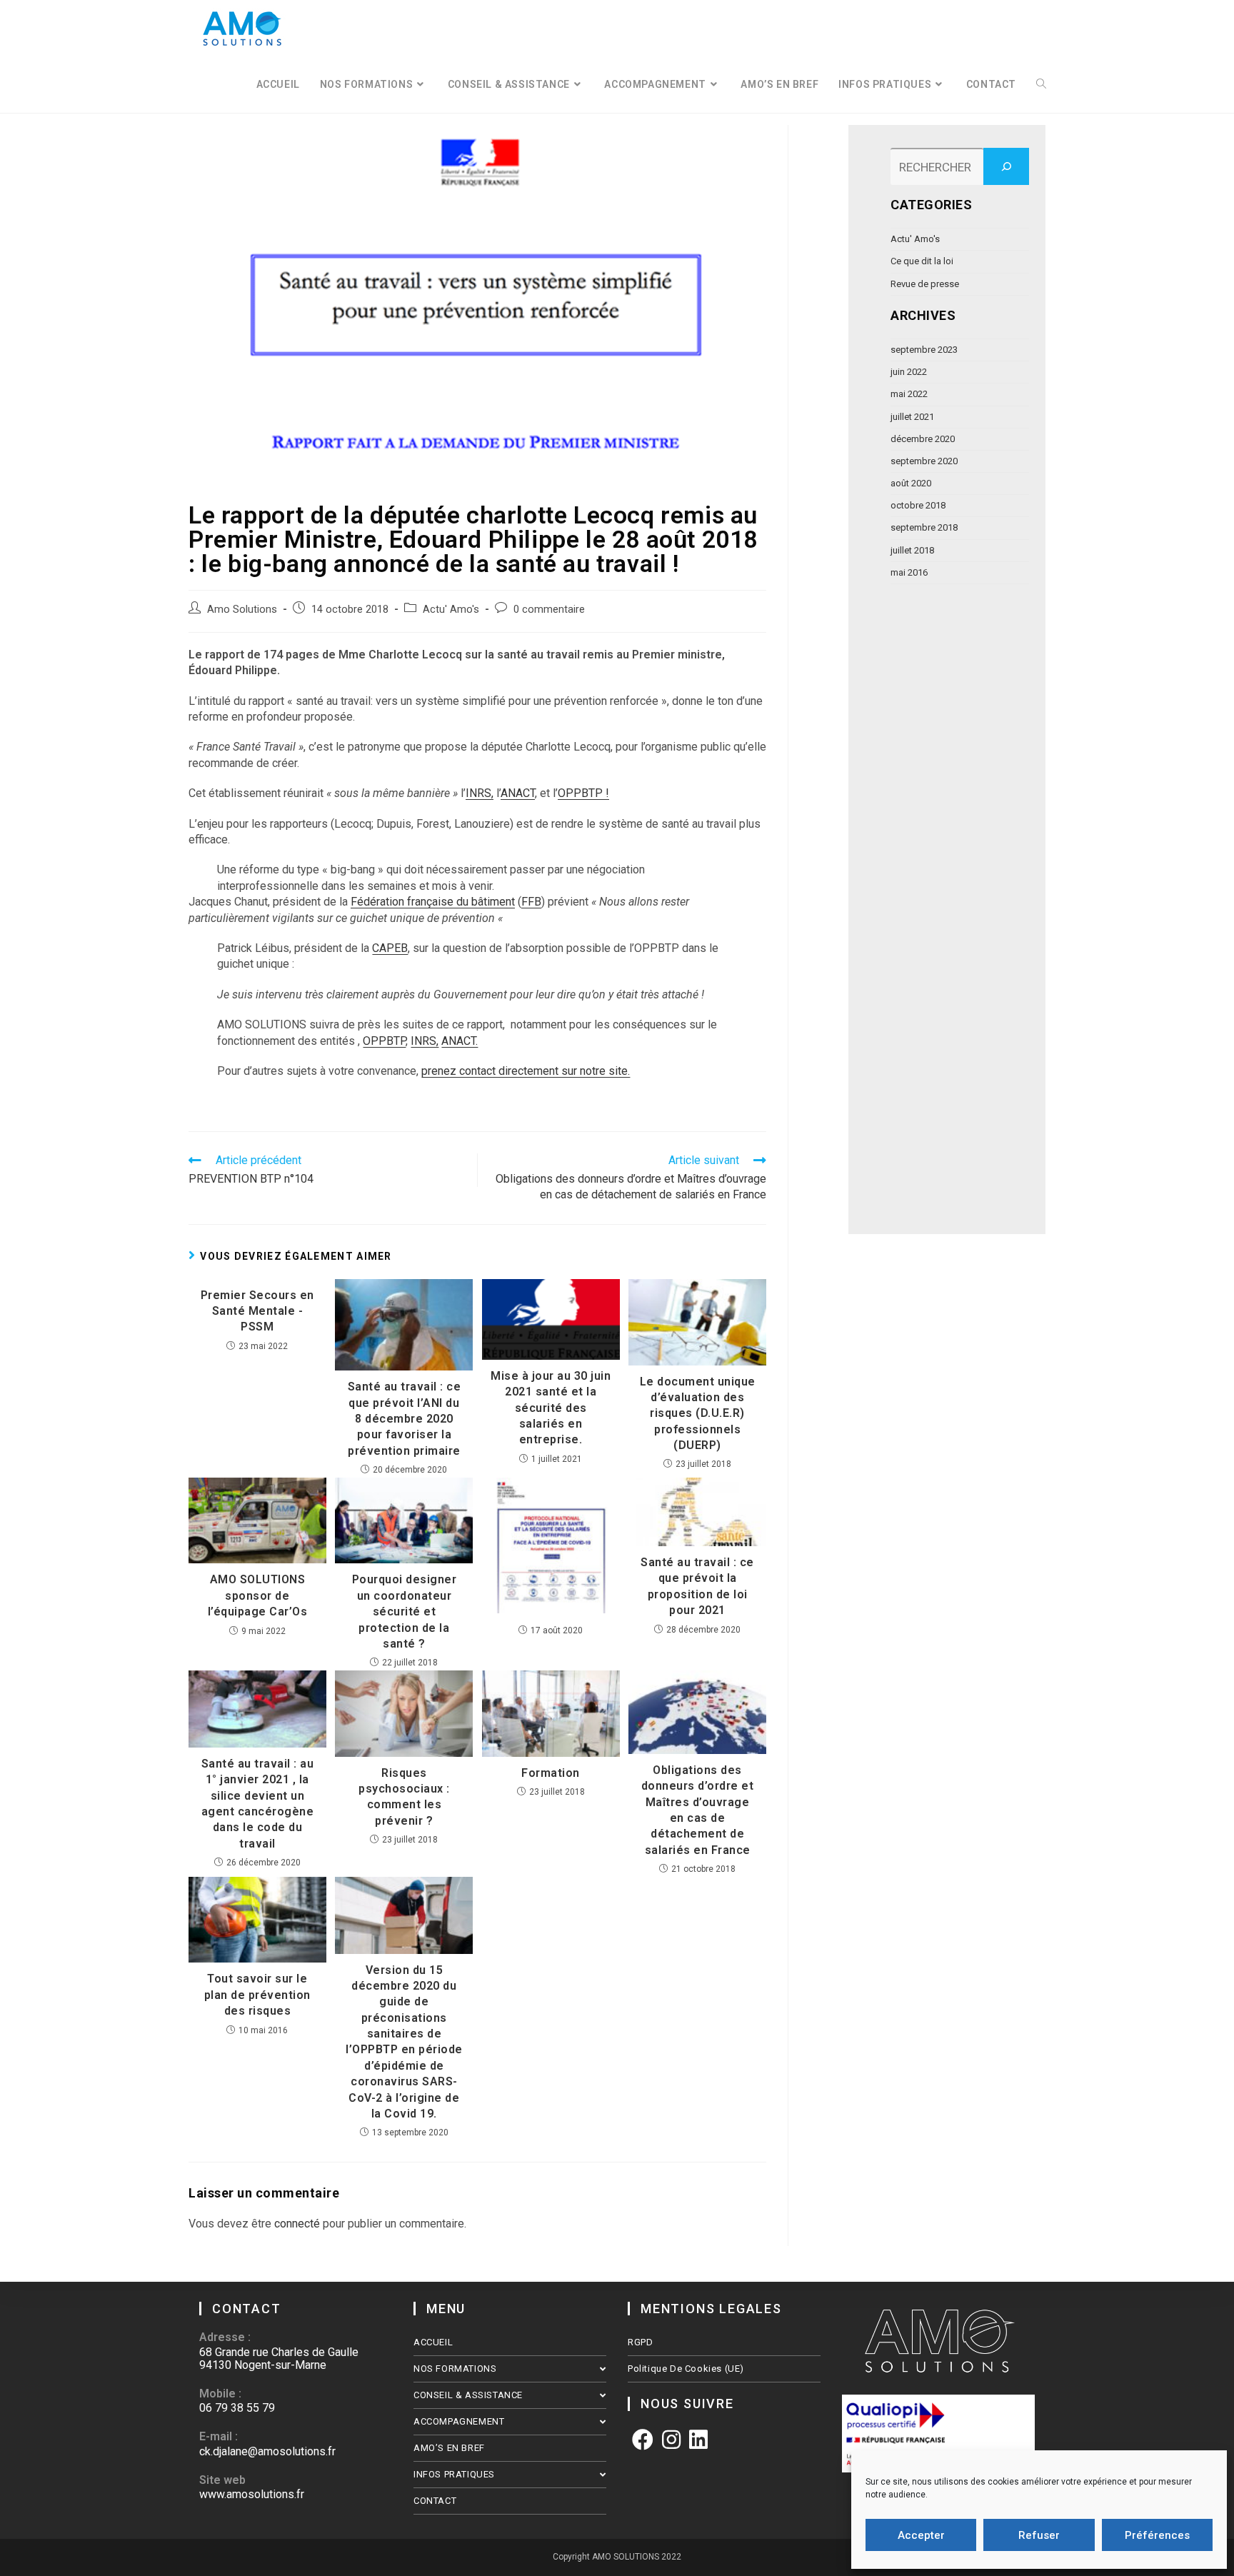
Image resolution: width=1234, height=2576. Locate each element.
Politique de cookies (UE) (686, 2369)
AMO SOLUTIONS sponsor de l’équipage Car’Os (258, 1595)
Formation (551, 1773)
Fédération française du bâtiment (433, 902)
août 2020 (911, 483)
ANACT (518, 793)
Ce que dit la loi (922, 261)
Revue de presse (925, 284)
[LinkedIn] (698, 2440)
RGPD (640, 2342)
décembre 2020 (923, 439)
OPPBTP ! (583, 793)
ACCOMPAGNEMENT (459, 2421)
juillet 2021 (912, 417)
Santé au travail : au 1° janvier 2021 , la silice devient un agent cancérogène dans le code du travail (258, 1804)
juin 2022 (909, 372)
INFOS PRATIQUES (454, 2474)
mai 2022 (909, 394)
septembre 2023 (924, 350)
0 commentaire (549, 610)
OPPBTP (384, 1041)
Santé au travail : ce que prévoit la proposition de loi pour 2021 (697, 1586)
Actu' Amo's (451, 610)
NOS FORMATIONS (455, 2369)
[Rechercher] (1006, 166)
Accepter (921, 2535)
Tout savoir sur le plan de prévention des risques (257, 1995)
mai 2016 (909, 572)
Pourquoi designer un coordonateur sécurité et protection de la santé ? (405, 1612)
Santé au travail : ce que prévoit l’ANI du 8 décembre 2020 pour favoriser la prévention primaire (405, 1419)
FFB (531, 902)
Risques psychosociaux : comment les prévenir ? (404, 1797)
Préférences (1157, 2535)
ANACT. (460, 1041)
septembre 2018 (924, 527)
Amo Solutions (242, 610)
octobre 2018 (918, 505)
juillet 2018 (912, 550)
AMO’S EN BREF (449, 2448)
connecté (297, 2224)
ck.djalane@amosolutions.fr (267, 2451)
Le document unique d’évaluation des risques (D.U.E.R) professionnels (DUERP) (698, 1414)
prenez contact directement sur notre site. (526, 1071)
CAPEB (390, 948)
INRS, (480, 793)
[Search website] (1041, 85)
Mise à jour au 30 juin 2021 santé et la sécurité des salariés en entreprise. (551, 1408)
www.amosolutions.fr (252, 2494)
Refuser (1039, 2535)
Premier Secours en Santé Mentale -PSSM (257, 1311)
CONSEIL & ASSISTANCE (468, 2395)
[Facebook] (643, 2440)
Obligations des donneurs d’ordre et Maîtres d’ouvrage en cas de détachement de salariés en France (698, 1810)
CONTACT (435, 2501)
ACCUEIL (433, 2342)
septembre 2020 (924, 461)
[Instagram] (671, 2440)
